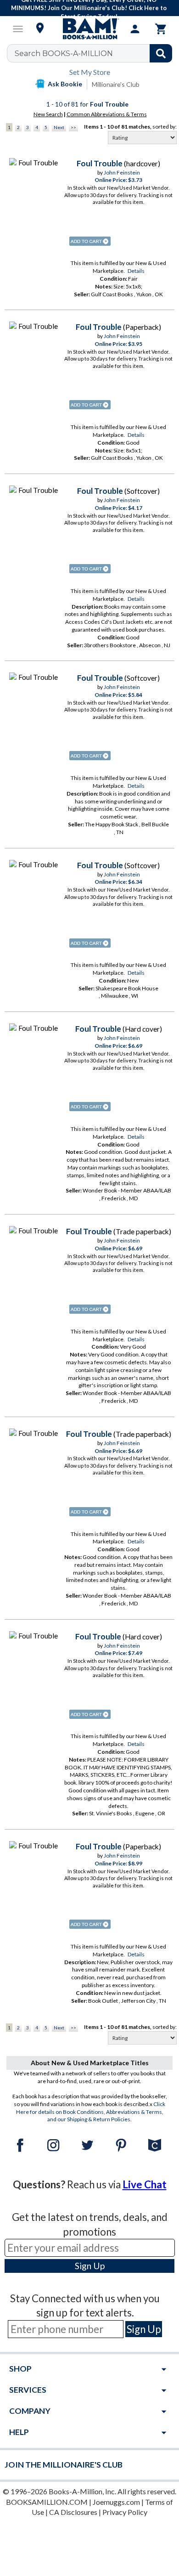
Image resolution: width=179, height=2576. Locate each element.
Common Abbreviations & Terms (107, 114)
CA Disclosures (73, 2512)
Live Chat (145, 2184)
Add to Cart (90, 241)
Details (136, 271)
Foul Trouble (100, 163)
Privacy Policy (125, 2512)
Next (59, 127)
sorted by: (165, 127)
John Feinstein (122, 172)
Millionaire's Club (116, 84)
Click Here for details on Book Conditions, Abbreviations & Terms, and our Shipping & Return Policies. (91, 2112)
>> (73, 127)
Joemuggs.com (116, 2502)
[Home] (89, 29)
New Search (48, 114)
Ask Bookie (65, 84)
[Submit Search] (161, 53)
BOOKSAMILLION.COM (47, 2502)
